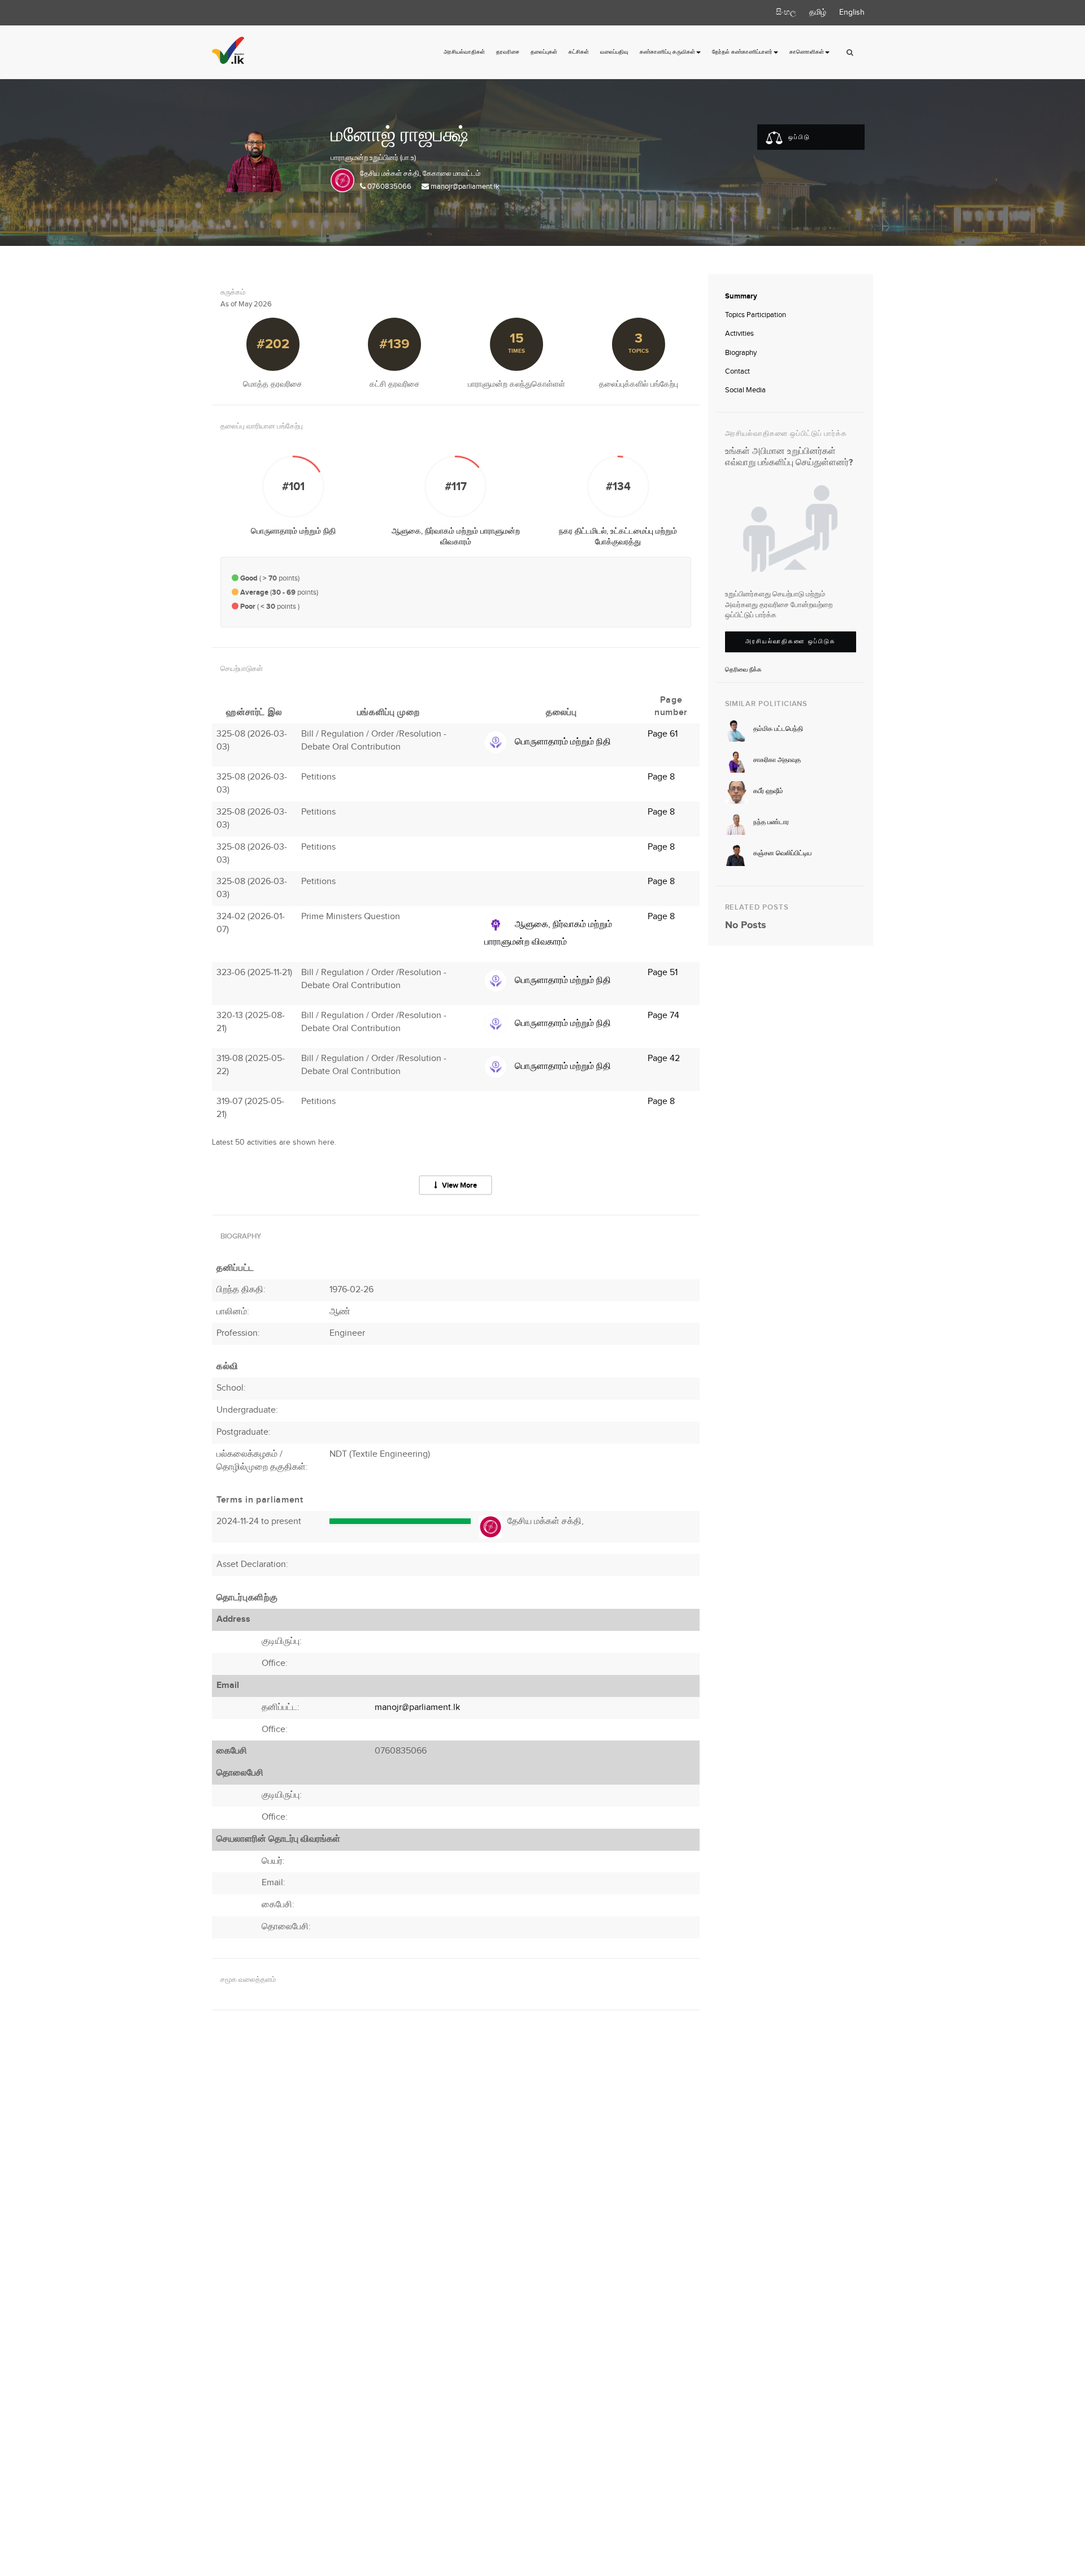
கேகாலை (437, 174)
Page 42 (664, 1058)
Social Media (745, 390)
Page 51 (663, 973)
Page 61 (663, 734)
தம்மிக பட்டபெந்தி (778, 729)
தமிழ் (818, 12)
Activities (739, 334)
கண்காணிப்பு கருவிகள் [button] (667, 52)
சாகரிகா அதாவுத (777, 760)
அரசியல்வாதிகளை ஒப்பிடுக (791, 641)
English (852, 12)
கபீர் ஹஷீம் (768, 791)
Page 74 (663, 1016)
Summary (741, 296)
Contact (737, 371)
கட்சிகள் (579, 52)
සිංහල (786, 12)
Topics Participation (756, 315)
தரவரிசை (508, 52)
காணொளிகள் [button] (807, 52)
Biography (741, 353)
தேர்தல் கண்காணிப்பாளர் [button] (742, 52)
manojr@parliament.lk (465, 187)
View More (459, 1185)
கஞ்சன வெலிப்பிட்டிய (782, 853)
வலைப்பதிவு (614, 52)
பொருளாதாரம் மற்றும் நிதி (293, 531)
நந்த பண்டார (771, 822)
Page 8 (661, 777)
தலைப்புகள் (544, 52)
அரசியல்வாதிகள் (464, 52)
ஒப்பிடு (798, 137)
